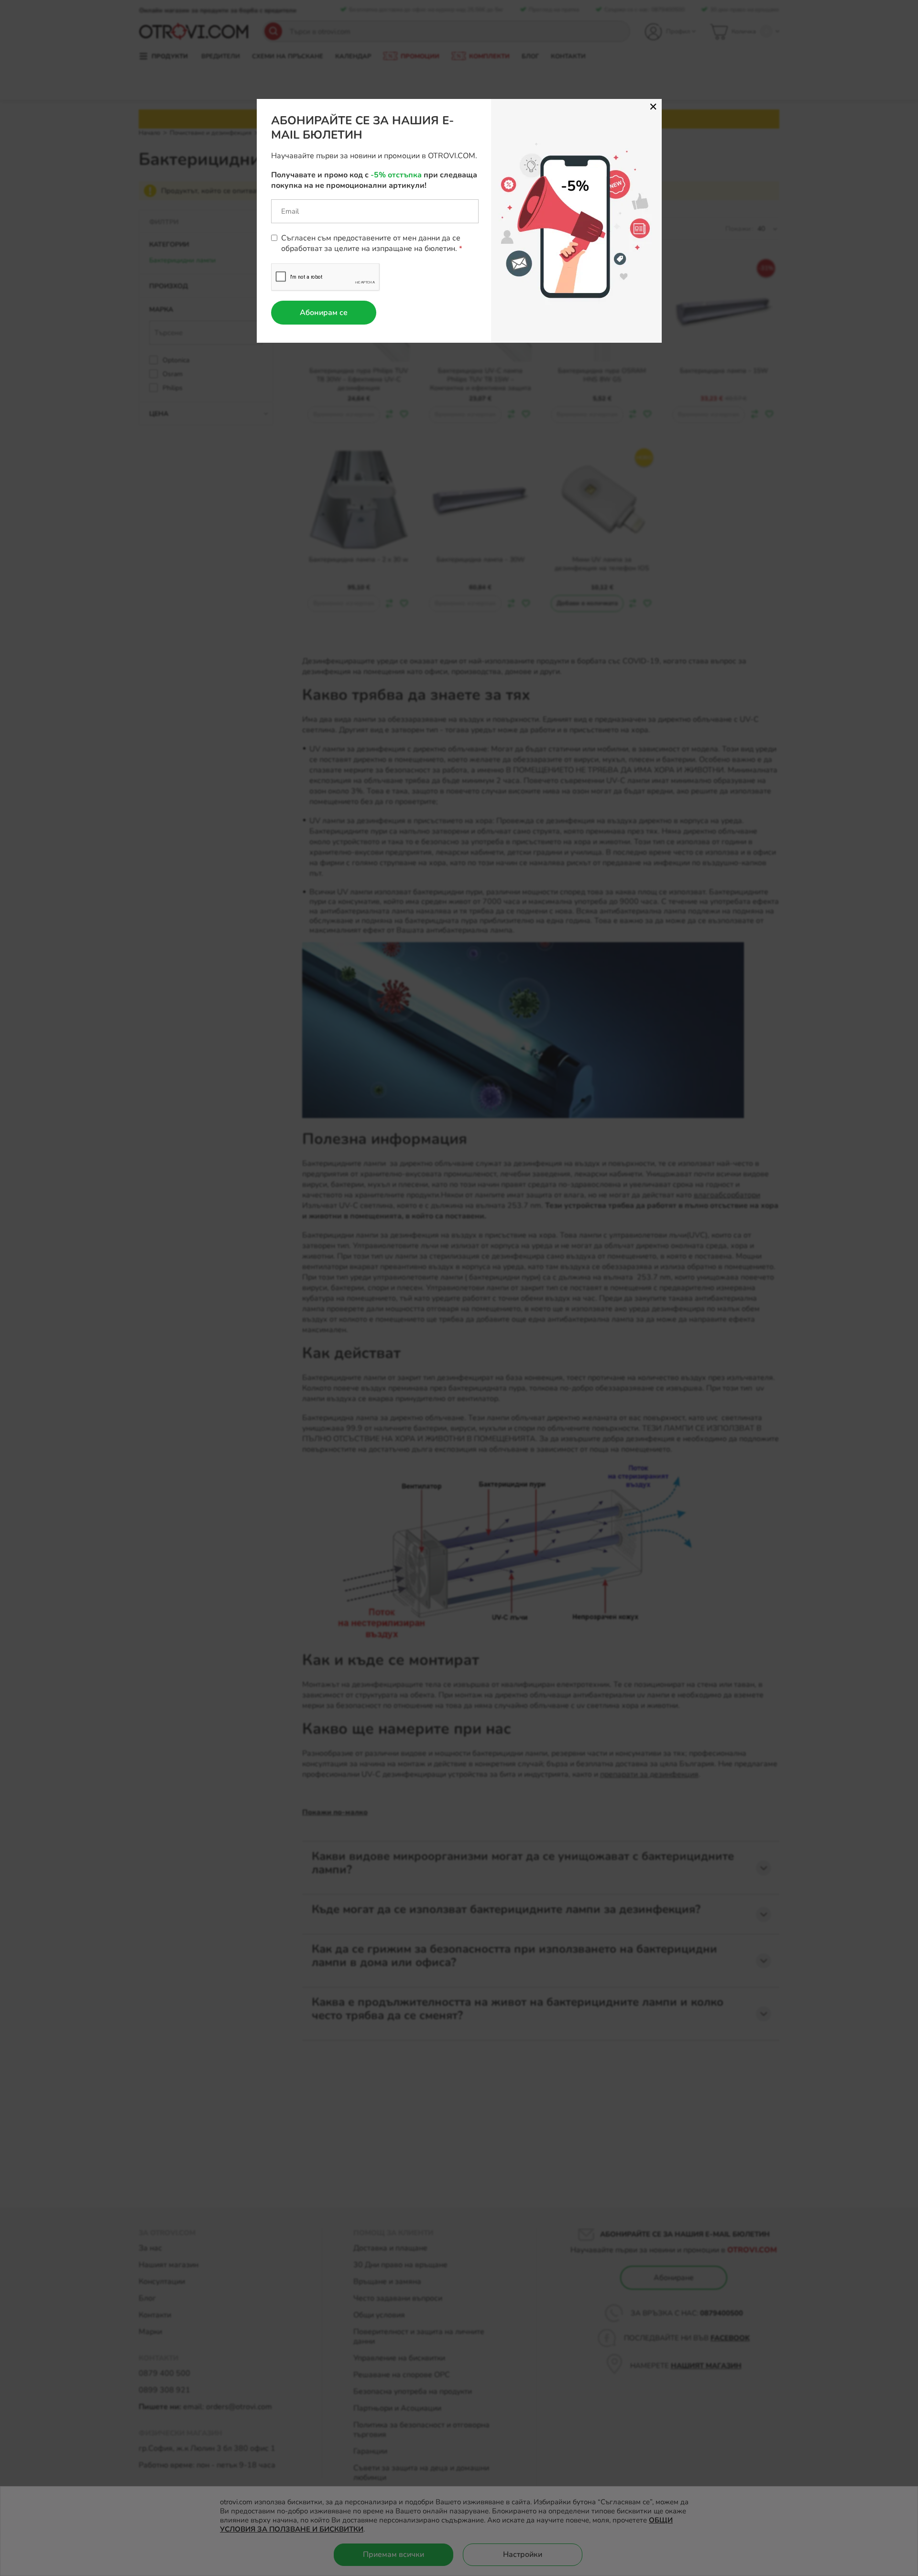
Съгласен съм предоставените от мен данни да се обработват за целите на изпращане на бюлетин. (371, 243)
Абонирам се (324, 313)
